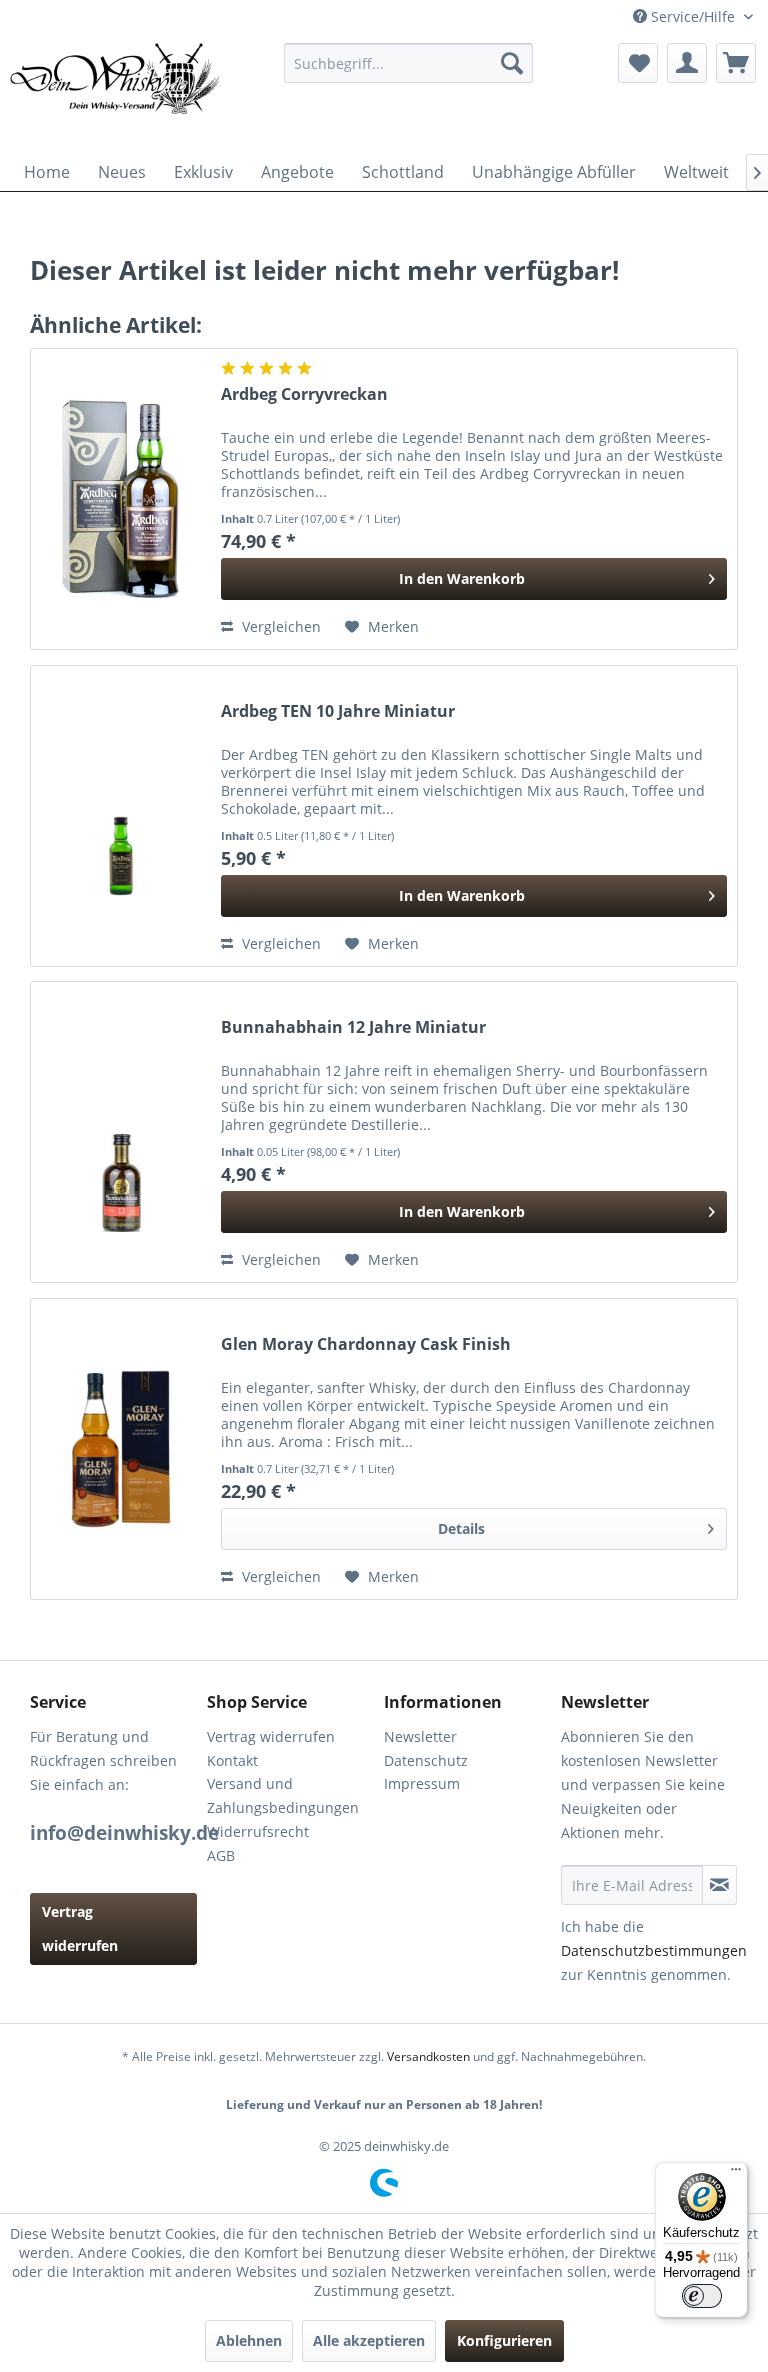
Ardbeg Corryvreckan (304, 394)
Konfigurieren (504, 2340)
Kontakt (232, 1760)
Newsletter (420, 1736)
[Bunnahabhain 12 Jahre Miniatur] (121, 1132)
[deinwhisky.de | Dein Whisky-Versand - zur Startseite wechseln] (116, 93)
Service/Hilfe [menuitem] (693, 16)
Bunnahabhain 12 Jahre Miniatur (353, 1027)
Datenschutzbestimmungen (654, 1950)
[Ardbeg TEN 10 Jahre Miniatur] (121, 816)
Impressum (422, 1783)
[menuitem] (409, 63)
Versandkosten (428, 2056)
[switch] (702, 2296)
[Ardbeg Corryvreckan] (121, 499)
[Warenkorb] (736, 63)
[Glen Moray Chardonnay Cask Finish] (121, 1449)
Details (461, 1528)
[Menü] (736, 2174)
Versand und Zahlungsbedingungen (283, 1795)
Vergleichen (279, 626)
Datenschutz (426, 1760)
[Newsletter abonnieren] (719, 1885)
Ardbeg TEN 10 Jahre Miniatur (338, 711)
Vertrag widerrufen (80, 1928)
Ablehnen (249, 2340)
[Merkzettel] (638, 63)
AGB (221, 1855)
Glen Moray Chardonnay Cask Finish (366, 1344)
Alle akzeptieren (369, 2340)
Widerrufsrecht (258, 1831)
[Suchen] (512, 63)
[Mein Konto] (687, 63)
